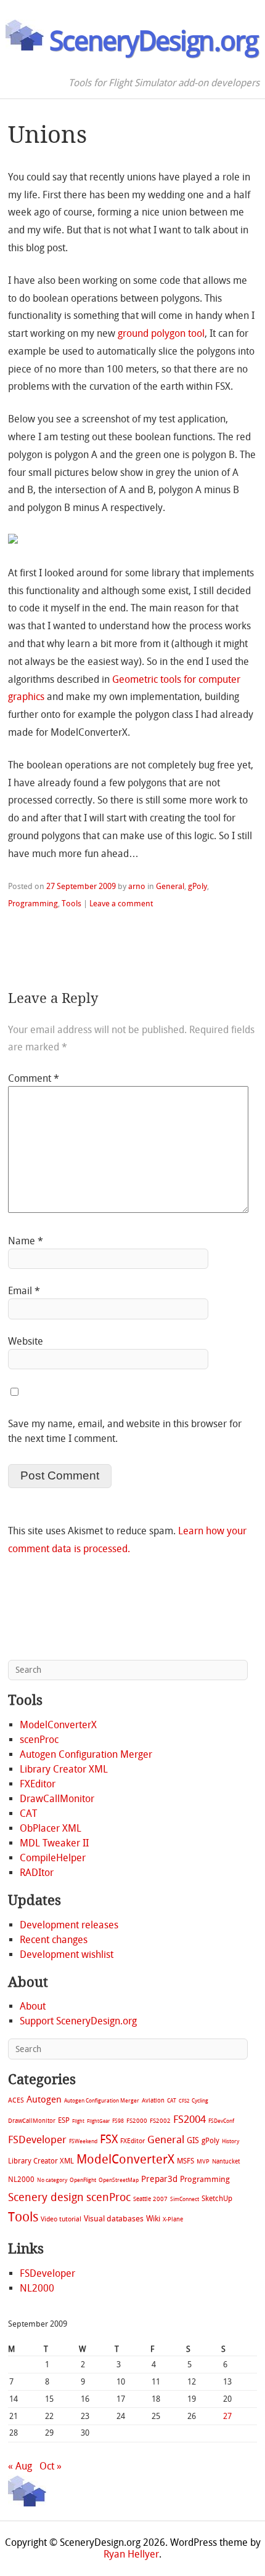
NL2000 (21, 2180)
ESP (64, 2120)
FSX (109, 2139)
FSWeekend (83, 2141)
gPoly (198, 886)
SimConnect (185, 2199)
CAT (28, 1813)
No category (52, 2180)
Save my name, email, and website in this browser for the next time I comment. (125, 1431)
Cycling (200, 2100)
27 (227, 2416)
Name (26, 1241)
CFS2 (184, 2101)
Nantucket (226, 2161)
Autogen (44, 2099)
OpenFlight (83, 2180)
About (33, 2006)
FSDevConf (221, 2121)
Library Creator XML (64, 1769)
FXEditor (38, 1784)
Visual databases (114, 2219)
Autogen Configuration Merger (86, 1754)
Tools (71, 904)
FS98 (118, 2121)
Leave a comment (121, 904)
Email (24, 1291)
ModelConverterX (58, 1725)
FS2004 (190, 2119)
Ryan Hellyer (131, 2554)
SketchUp (217, 2199)
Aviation (153, 2100)
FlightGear (98, 2121)
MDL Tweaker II (54, 1843)
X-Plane (173, 2219)
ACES (16, 2100)
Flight (78, 2121)
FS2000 (137, 2121)
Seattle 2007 (150, 2199)
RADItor (37, 1873)
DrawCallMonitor (57, 1799)
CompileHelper (53, 1858)
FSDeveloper (37, 2139)
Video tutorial (61, 2219)
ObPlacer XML (51, 1828)
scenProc (39, 1740)
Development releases (69, 1925)
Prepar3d (159, 2179)
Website (26, 1341)
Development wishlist (67, 1954)
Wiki (153, 2219)
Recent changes (54, 1940)
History (230, 2141)
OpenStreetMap (119, 2180)
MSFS (185, 2161)
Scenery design (46, 2198)
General (170, 886)
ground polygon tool (161, 333)
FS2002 (160, 2121)
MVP (203, 2161)
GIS (193, 2140)
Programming (33, 904)
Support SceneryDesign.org (78, 2021)
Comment (34, 1078)
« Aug (20, 2466)
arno (137, 886)
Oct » (51, 2466)
